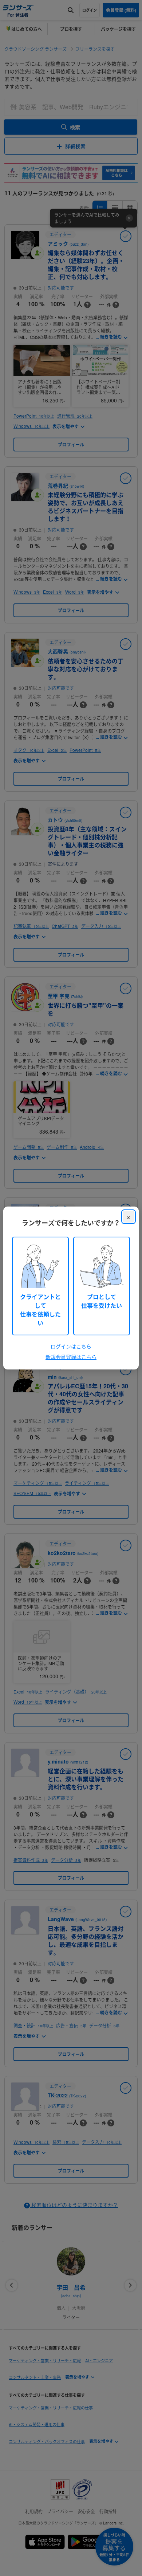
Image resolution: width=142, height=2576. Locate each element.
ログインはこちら (71, 1346)
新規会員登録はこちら (71, 1357)
